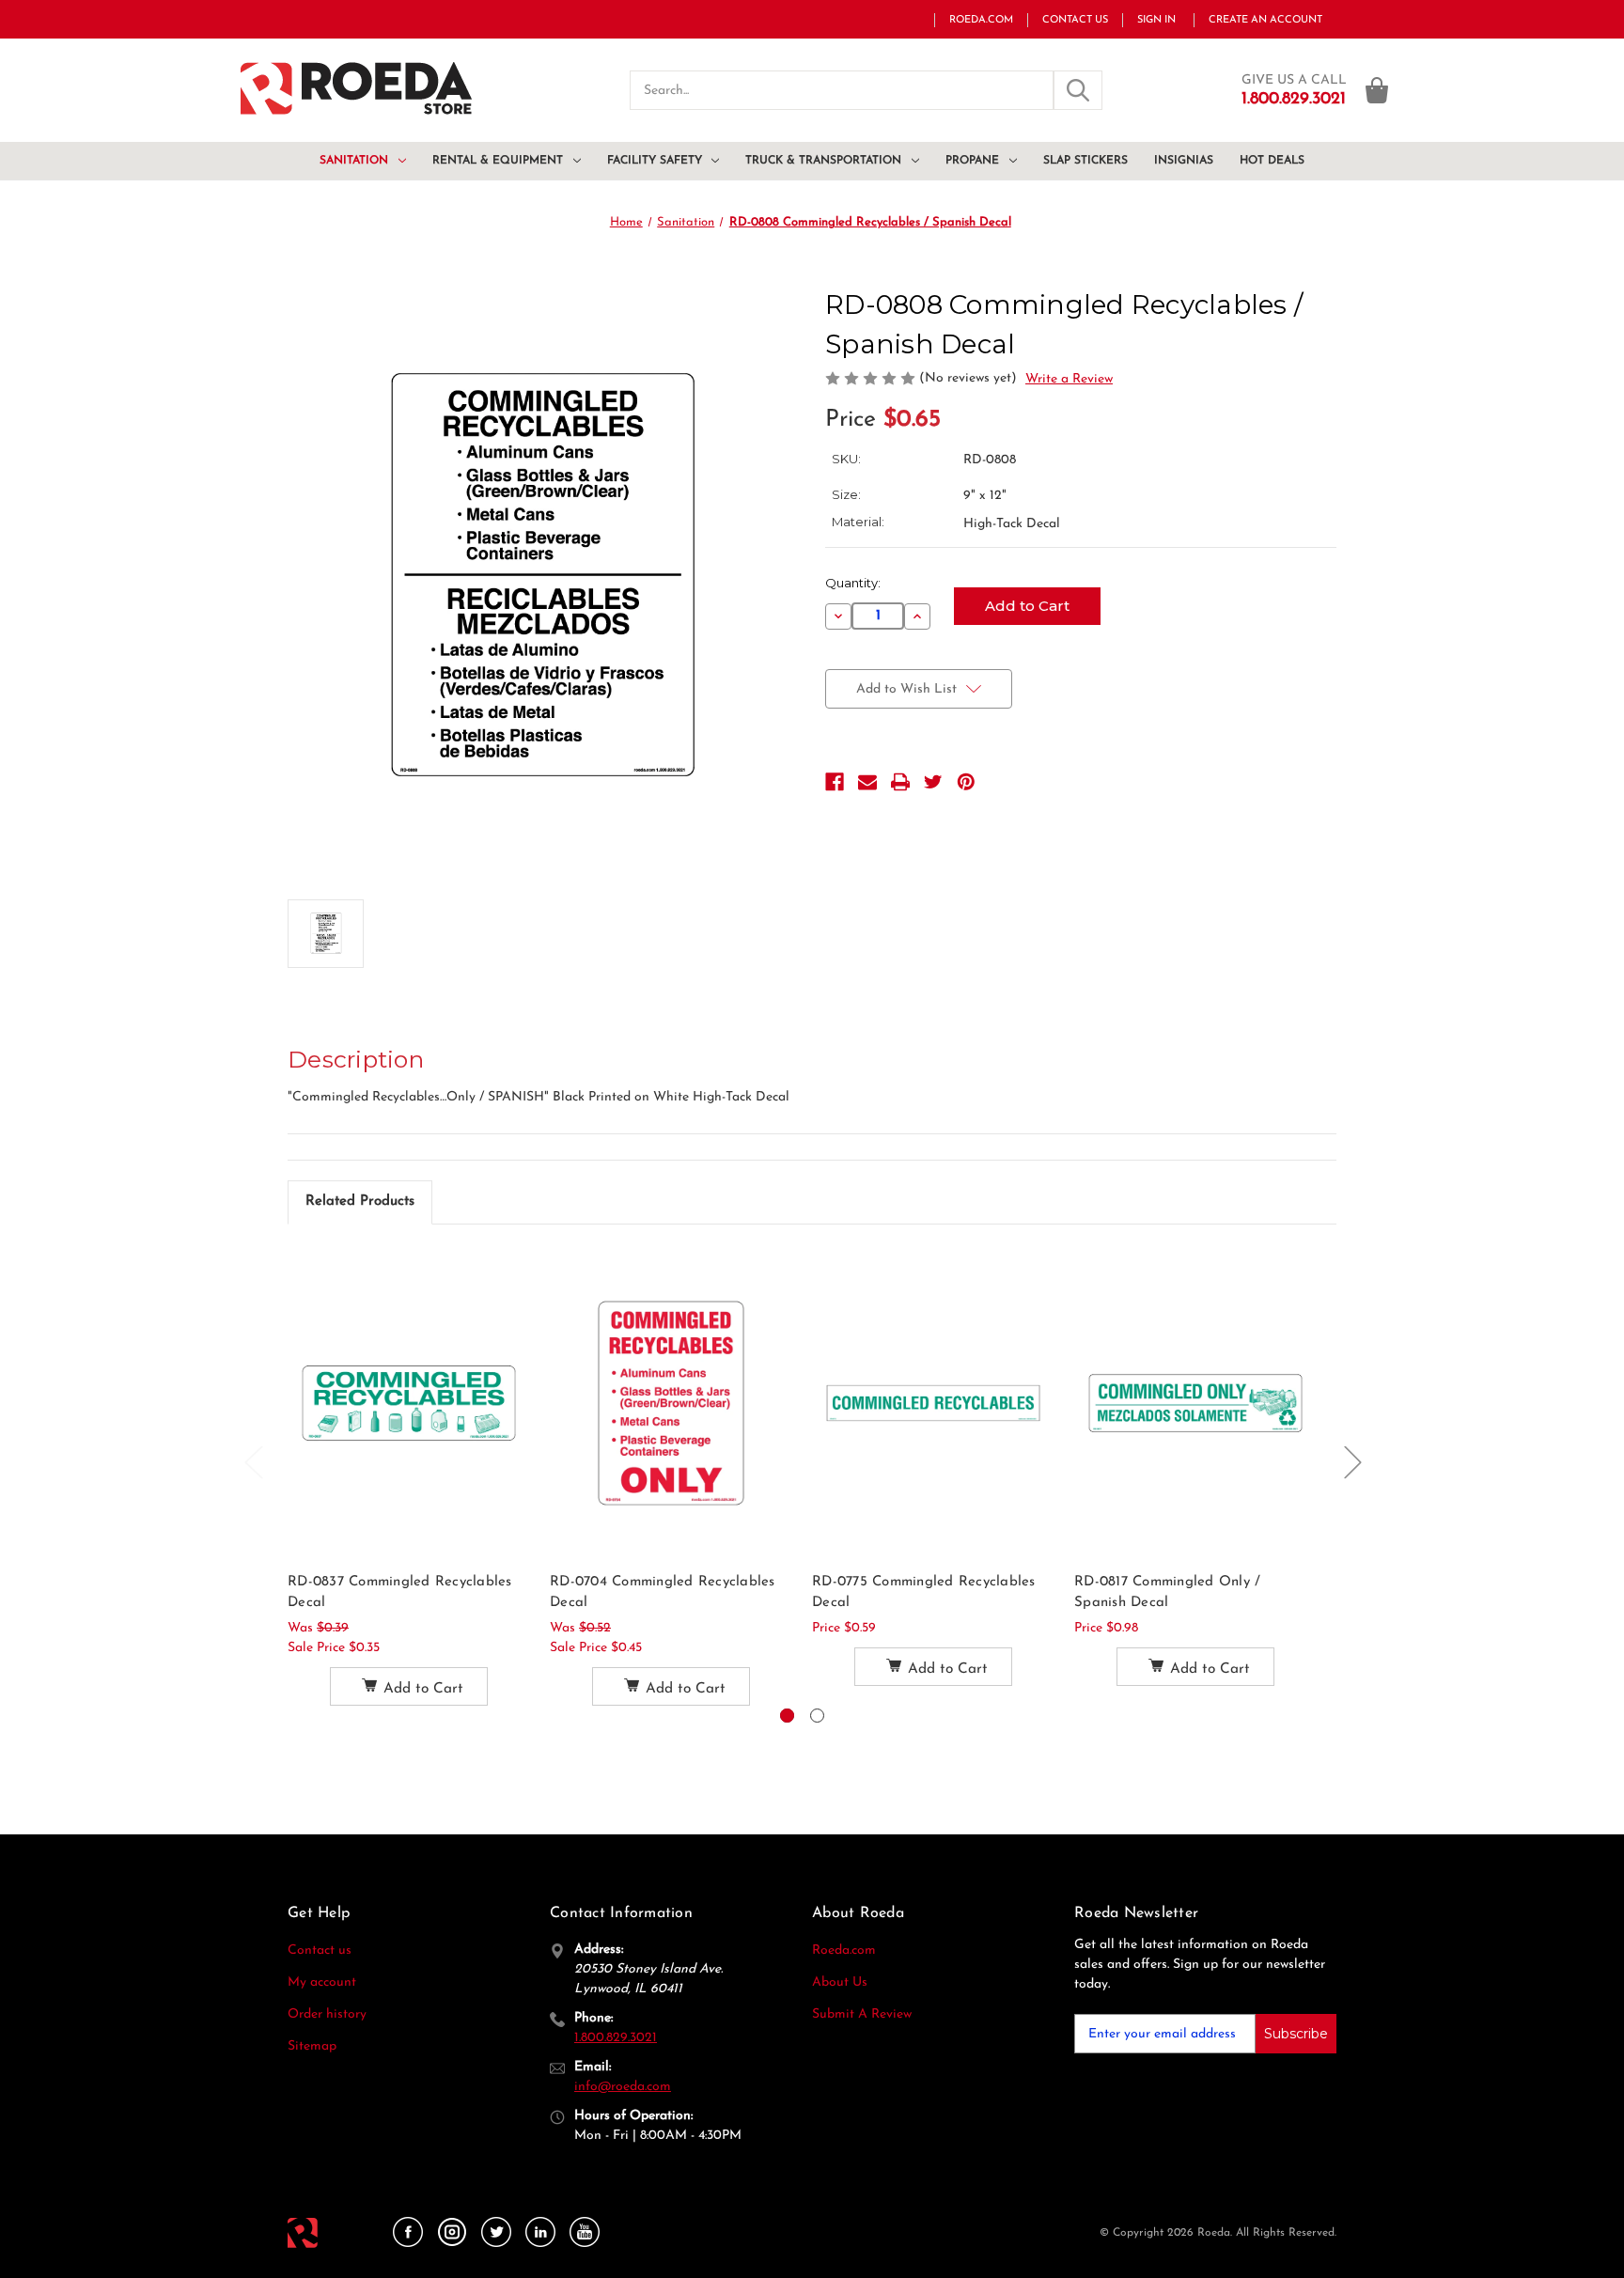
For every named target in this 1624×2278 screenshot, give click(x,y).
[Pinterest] (966, 782)
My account (322, 1982)
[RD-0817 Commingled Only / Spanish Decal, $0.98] (1195, 1403)
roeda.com (981, 20)
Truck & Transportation (823, 161)
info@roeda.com (623, 2087)
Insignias (1184, 161)
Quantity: (853, 583)
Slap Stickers (1085, 161)
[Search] (1078, 90)
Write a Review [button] (1069, 379)
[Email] (867, 782)
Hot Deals (1272, 161)
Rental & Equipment (498, 161)
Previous (253, 1462)
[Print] (900, 782)
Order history (327, 2014)
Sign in (1156, 20)
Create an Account (1265, 20)
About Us (840, 1982)
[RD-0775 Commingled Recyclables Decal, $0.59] (933, 1403)
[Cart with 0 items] (1377, 90)
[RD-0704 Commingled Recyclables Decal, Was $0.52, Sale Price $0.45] (671, 1403)
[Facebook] (835, 782)
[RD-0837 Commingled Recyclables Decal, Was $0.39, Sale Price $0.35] (409, 1403)
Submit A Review (862, 2014)
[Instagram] (452, 2232)
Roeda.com (844, 1950)
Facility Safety (655, 161)
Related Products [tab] (360, 1201)
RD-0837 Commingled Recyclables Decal (400, 1593)
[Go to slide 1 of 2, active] (787, 1716)
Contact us (320, 1950)
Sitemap (312, 2046)
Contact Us (1075, 20)
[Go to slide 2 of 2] (817, 1716)
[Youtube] (585, 2232)
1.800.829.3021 (616, 2038)
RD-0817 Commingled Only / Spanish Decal (1167, 1593)
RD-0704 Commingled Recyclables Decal (663, 1593)
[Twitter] (933, 782)
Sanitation (354, 161)
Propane (972, 161)
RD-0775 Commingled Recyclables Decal (924, 1593)
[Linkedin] (540, 2232)
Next (1352, 1462)
